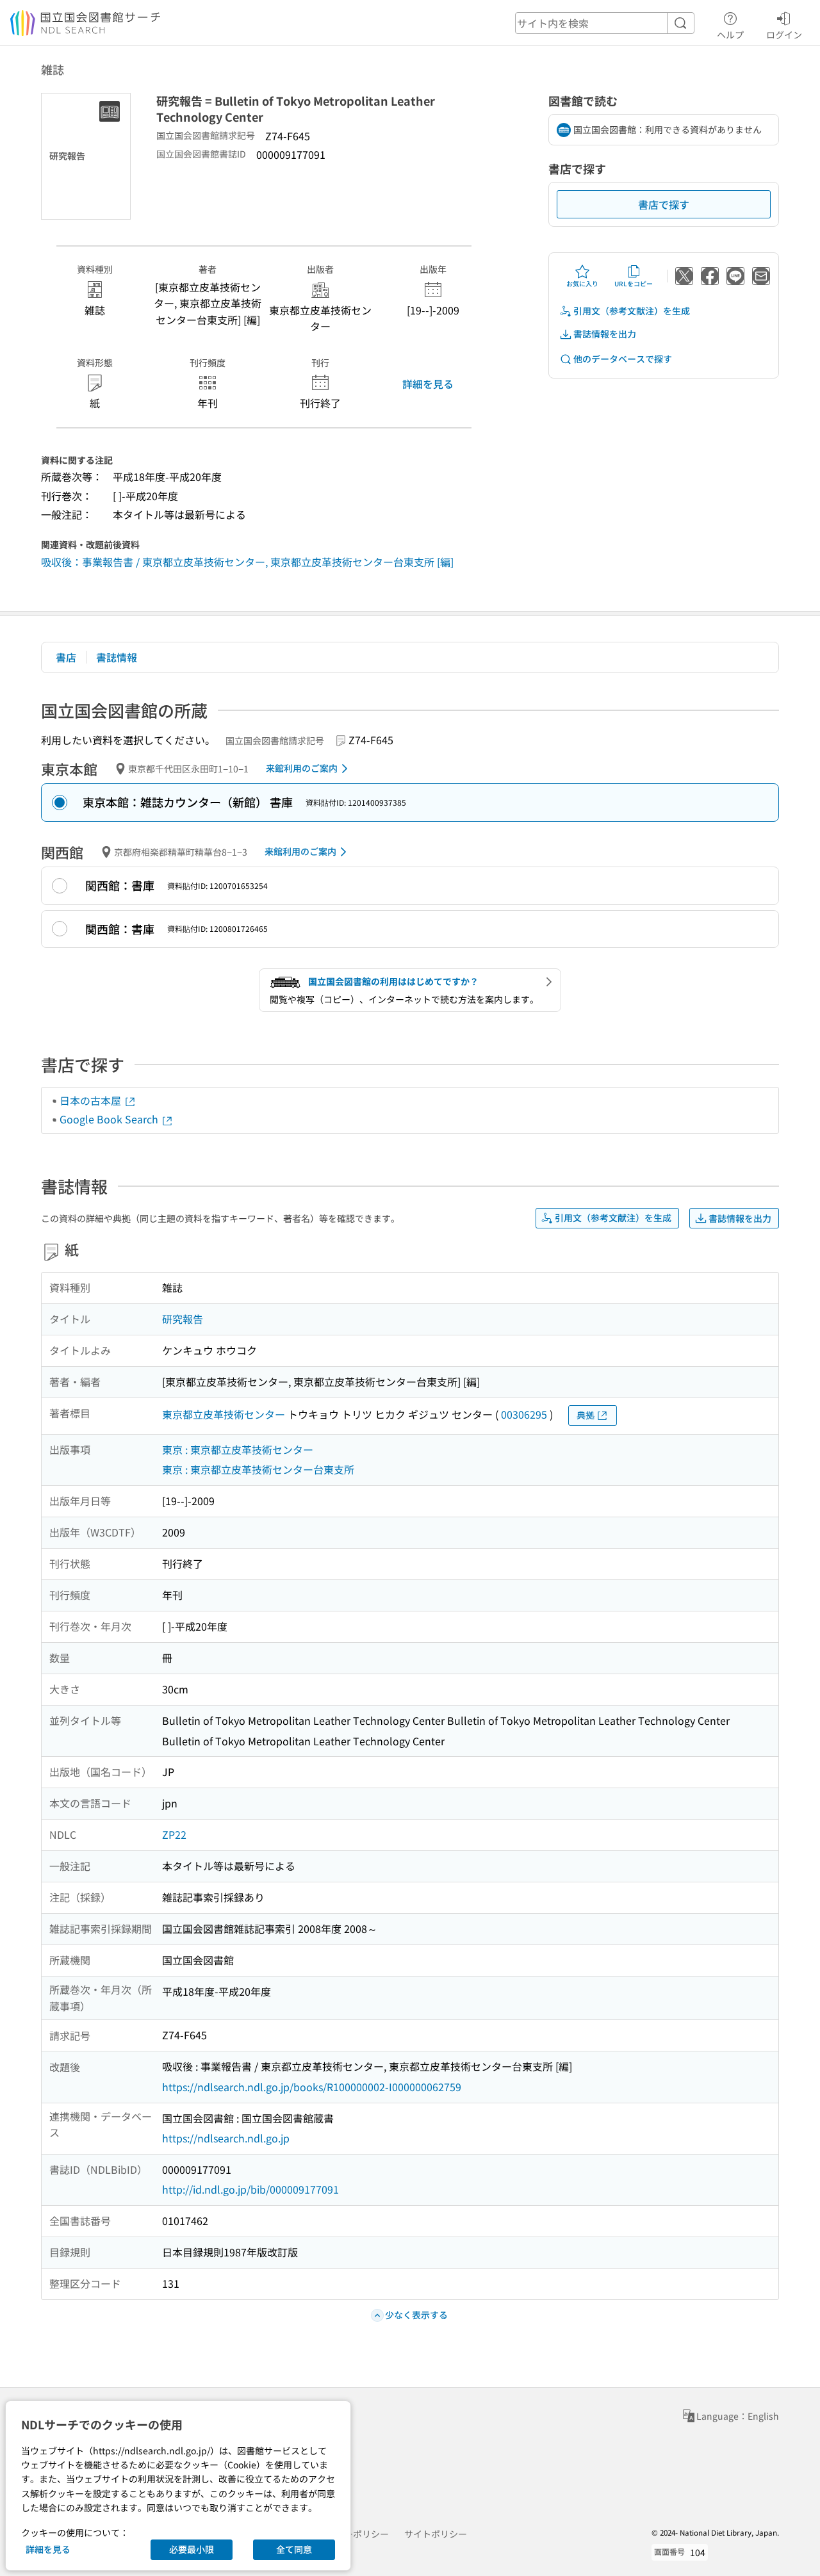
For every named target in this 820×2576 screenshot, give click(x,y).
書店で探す (664, 204)
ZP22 (174, 1834)
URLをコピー (634, 283)
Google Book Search (110, 1119)
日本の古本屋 (92, 1100)
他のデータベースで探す (623, 359)
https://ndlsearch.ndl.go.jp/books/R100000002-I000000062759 (312, 2087)
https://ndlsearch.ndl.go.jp (226, 2138)
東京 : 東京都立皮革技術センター (238, 1449)
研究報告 (183, 1319)
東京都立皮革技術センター (224, 1414)
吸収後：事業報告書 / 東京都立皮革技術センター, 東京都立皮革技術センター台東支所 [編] (247, 562)
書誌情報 (117, 657)
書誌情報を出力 (605, 334)
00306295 (524, 1414)
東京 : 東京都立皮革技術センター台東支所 (258, 1469)
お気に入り (582, 283)
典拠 (586, 1415)
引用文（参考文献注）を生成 (632, 311)
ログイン (784, 34)
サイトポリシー (436, 2534)
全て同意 (294, 2549)
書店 (66, 657)
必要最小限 (192, 2549)
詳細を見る (428, 384)
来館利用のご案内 (302, 768)
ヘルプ (730, 34)
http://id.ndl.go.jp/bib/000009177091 (250, 2189)
